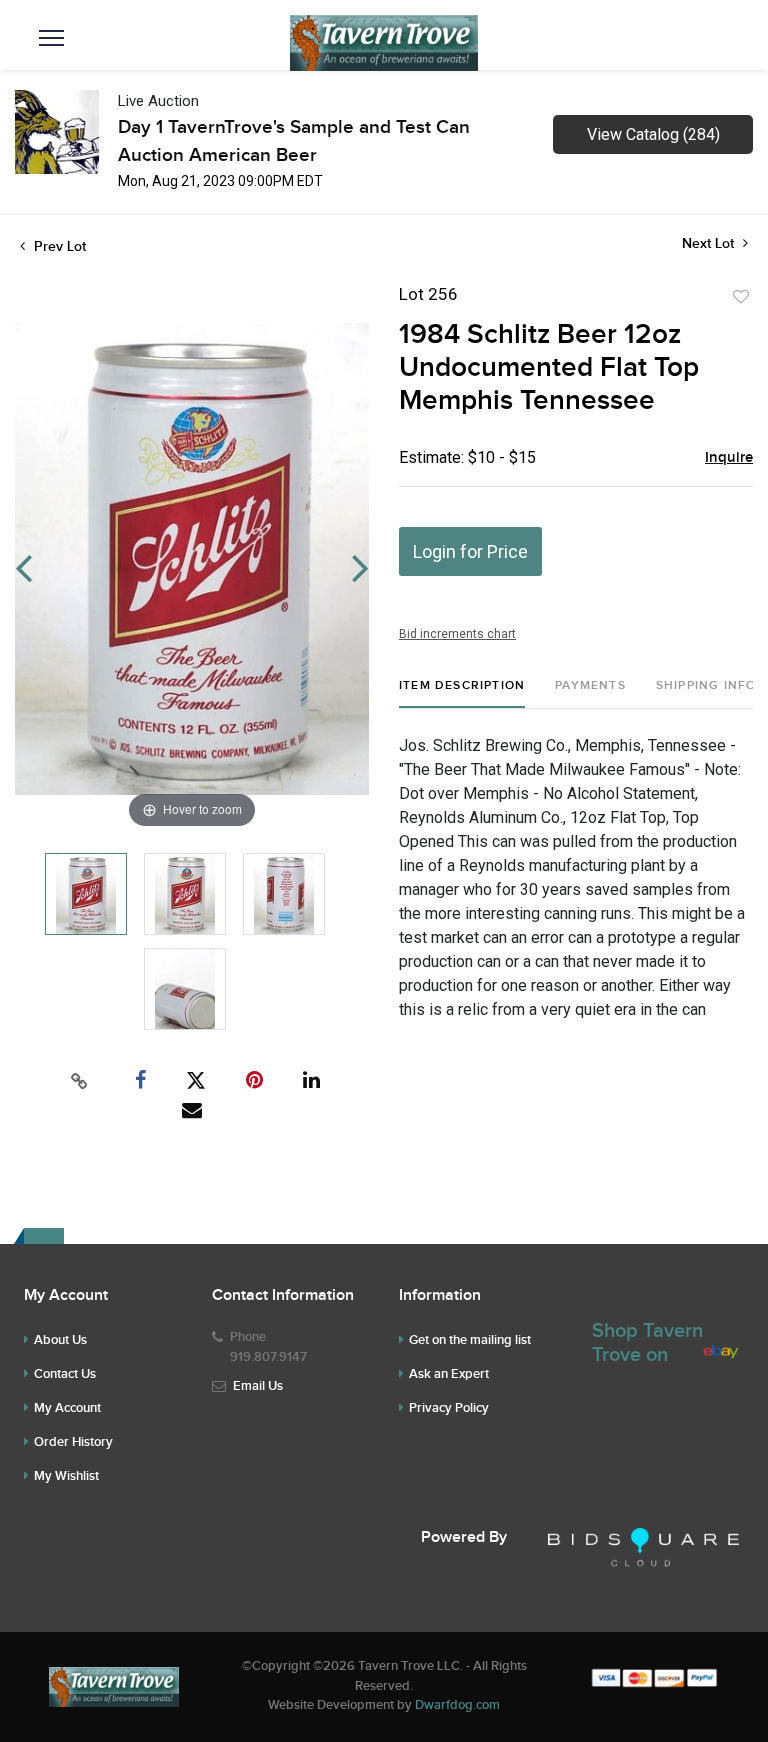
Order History (73, 1442)
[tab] (462, 693)
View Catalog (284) (653, 134)
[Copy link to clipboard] (80, 1081)
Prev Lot (58, 246)
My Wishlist (66, 1476)
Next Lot (710, 243)
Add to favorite (741, 297)
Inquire (729, 458)
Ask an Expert (449, 1374)
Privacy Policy (449, 1408)
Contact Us (65, 1374)
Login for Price (470, 551)
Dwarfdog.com (457, 1705)
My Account (67, 1408)
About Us (60, 1340)
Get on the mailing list (470, 1340)
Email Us (258, 1386)
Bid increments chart (457, 634)
